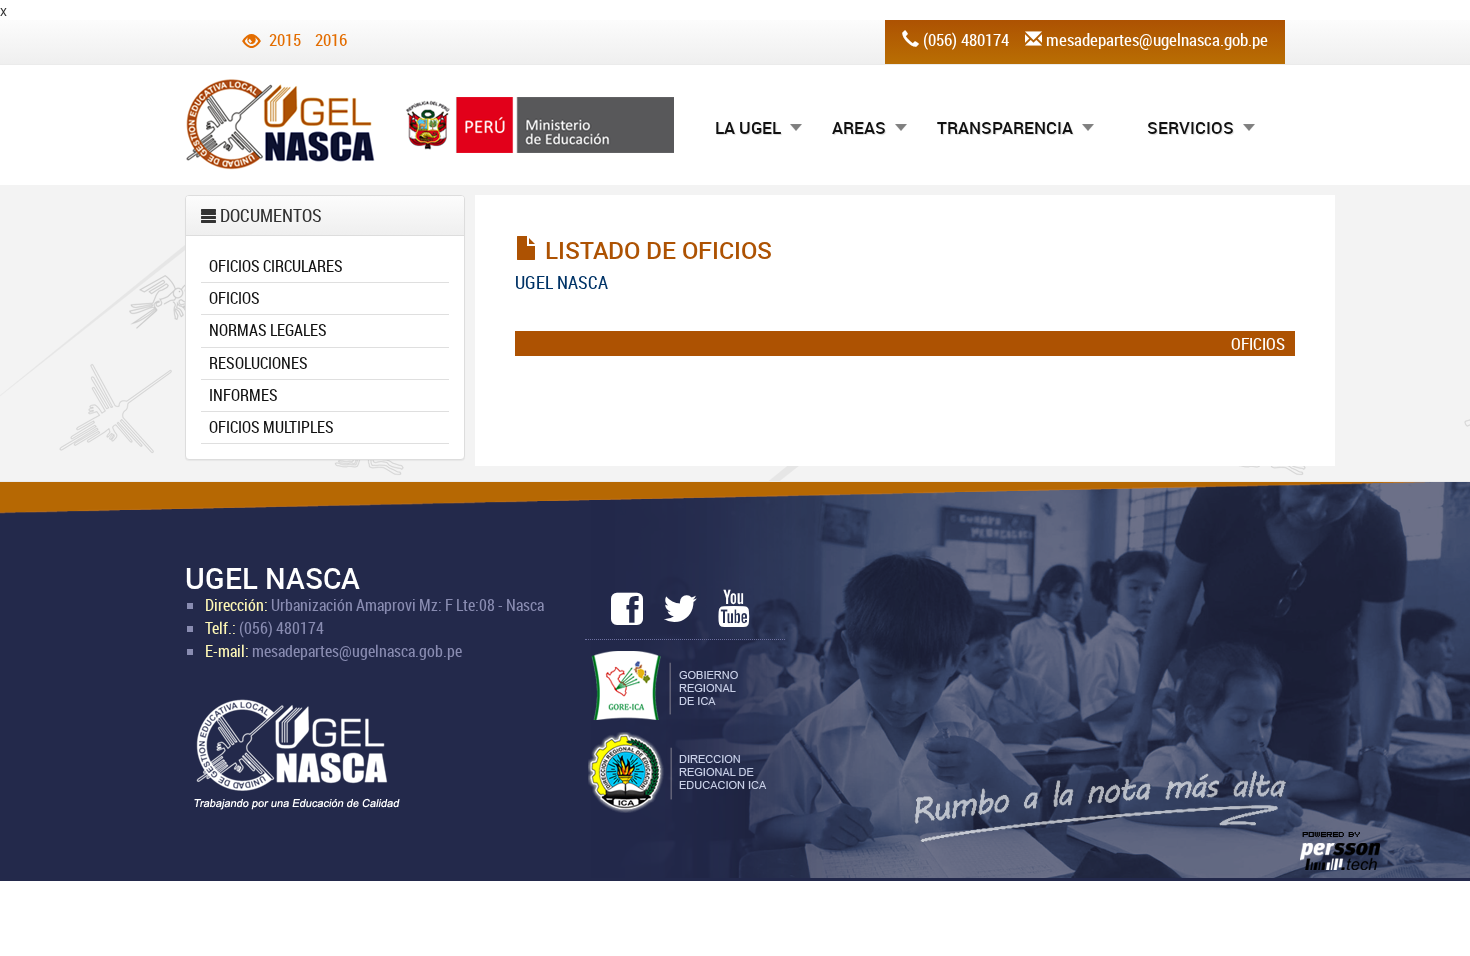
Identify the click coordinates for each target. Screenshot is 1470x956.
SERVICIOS (1190, 127)
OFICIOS (234, 298)
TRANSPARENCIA (1005, 127)
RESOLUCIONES (258, 363)
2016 (331, 39)
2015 (285, 39)
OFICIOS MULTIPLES (271, 427)
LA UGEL (748, 127)
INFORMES (243, 395)
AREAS (859, 127)
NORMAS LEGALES (268, 330)
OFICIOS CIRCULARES (276, 266)
